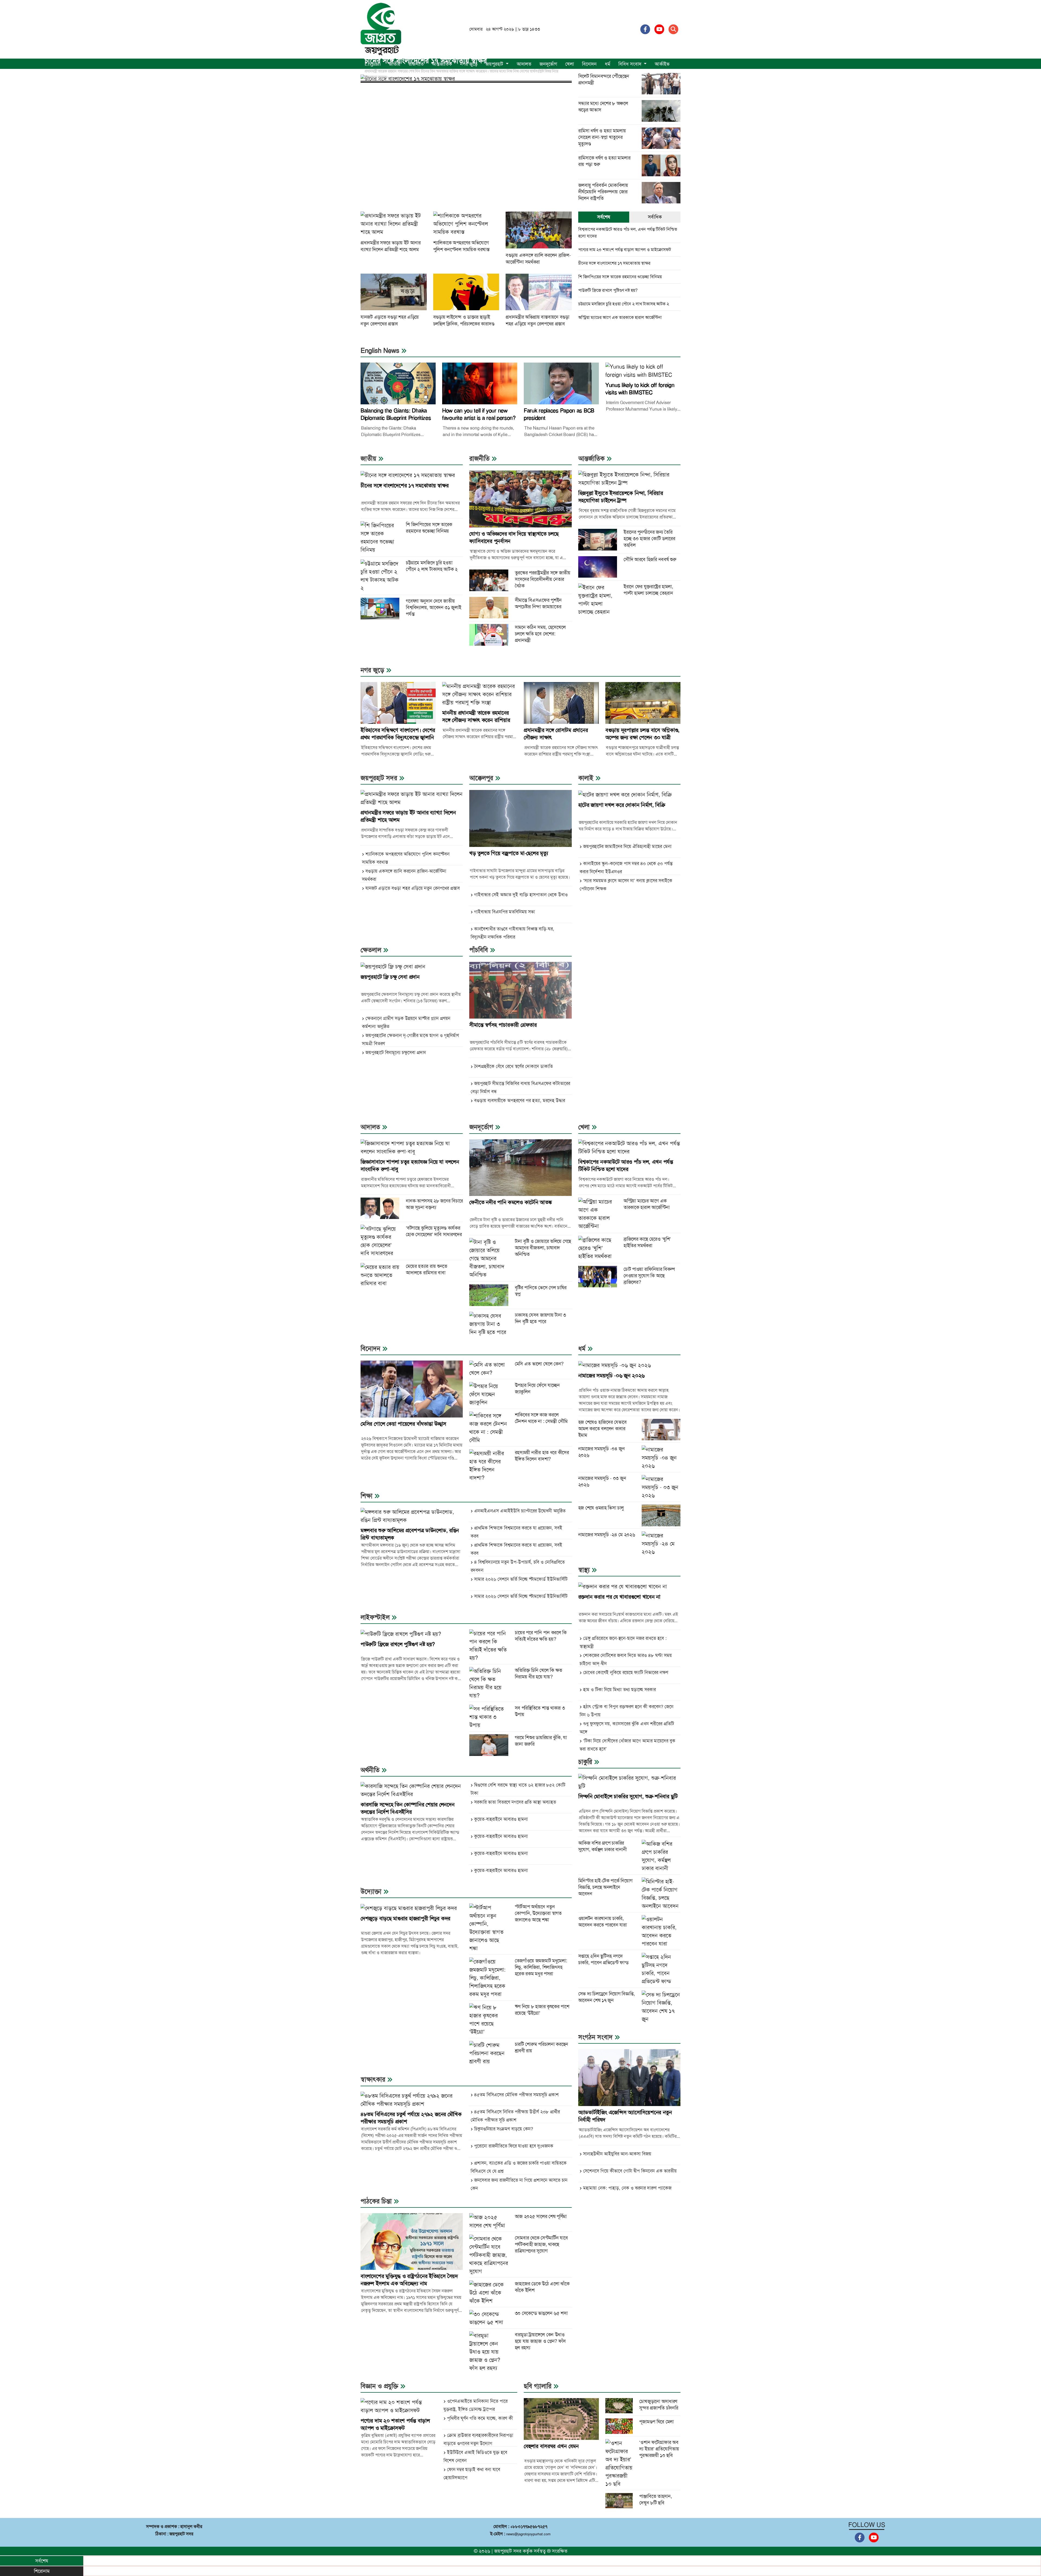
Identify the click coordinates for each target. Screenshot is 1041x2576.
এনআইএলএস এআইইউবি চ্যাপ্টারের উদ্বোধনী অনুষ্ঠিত (520, 1511)
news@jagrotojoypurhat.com (528, 2534)
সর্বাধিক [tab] (655, 217)
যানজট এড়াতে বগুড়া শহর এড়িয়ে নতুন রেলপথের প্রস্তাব (413, 888)
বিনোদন (589, 64)
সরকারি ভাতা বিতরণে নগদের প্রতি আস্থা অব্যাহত (515, 1802)
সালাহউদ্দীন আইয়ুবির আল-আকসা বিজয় (617, 2154)
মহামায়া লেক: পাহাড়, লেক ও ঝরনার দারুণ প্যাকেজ (627, 2188)
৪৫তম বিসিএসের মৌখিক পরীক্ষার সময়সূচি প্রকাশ (516, 2095)
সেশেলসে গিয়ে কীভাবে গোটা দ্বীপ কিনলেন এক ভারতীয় (630, 2171)
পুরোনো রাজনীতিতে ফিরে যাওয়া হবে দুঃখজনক (514, 2146)
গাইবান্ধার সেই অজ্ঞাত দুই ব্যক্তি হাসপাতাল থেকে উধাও (521, 895)
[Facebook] (645, 29)
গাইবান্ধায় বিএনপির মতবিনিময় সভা (505, 912)
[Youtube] (659, 29)
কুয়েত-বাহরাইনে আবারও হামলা (501, 1819)
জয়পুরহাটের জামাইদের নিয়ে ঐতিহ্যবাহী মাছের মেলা (627, 846)
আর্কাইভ (662, 64)
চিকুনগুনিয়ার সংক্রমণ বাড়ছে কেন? (504, 2129)
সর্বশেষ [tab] (604, 217)
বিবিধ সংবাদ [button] (631, 64)
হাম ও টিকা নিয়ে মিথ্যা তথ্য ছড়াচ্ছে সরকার (619, 1689)
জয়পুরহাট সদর (508, 2551)
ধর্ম (608, 64)
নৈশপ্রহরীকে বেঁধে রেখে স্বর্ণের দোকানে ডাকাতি (513, 1066)
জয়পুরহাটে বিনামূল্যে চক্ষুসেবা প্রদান (396, 1052)
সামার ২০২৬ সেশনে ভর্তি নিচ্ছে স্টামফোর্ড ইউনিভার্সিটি (521, 1579)
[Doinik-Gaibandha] (381, 29)
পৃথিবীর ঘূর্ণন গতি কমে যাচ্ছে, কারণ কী (480, 2418)
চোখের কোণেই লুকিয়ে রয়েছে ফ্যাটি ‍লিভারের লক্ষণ (626, 1672)
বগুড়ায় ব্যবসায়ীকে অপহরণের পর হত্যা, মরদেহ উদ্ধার (520, 1100)
